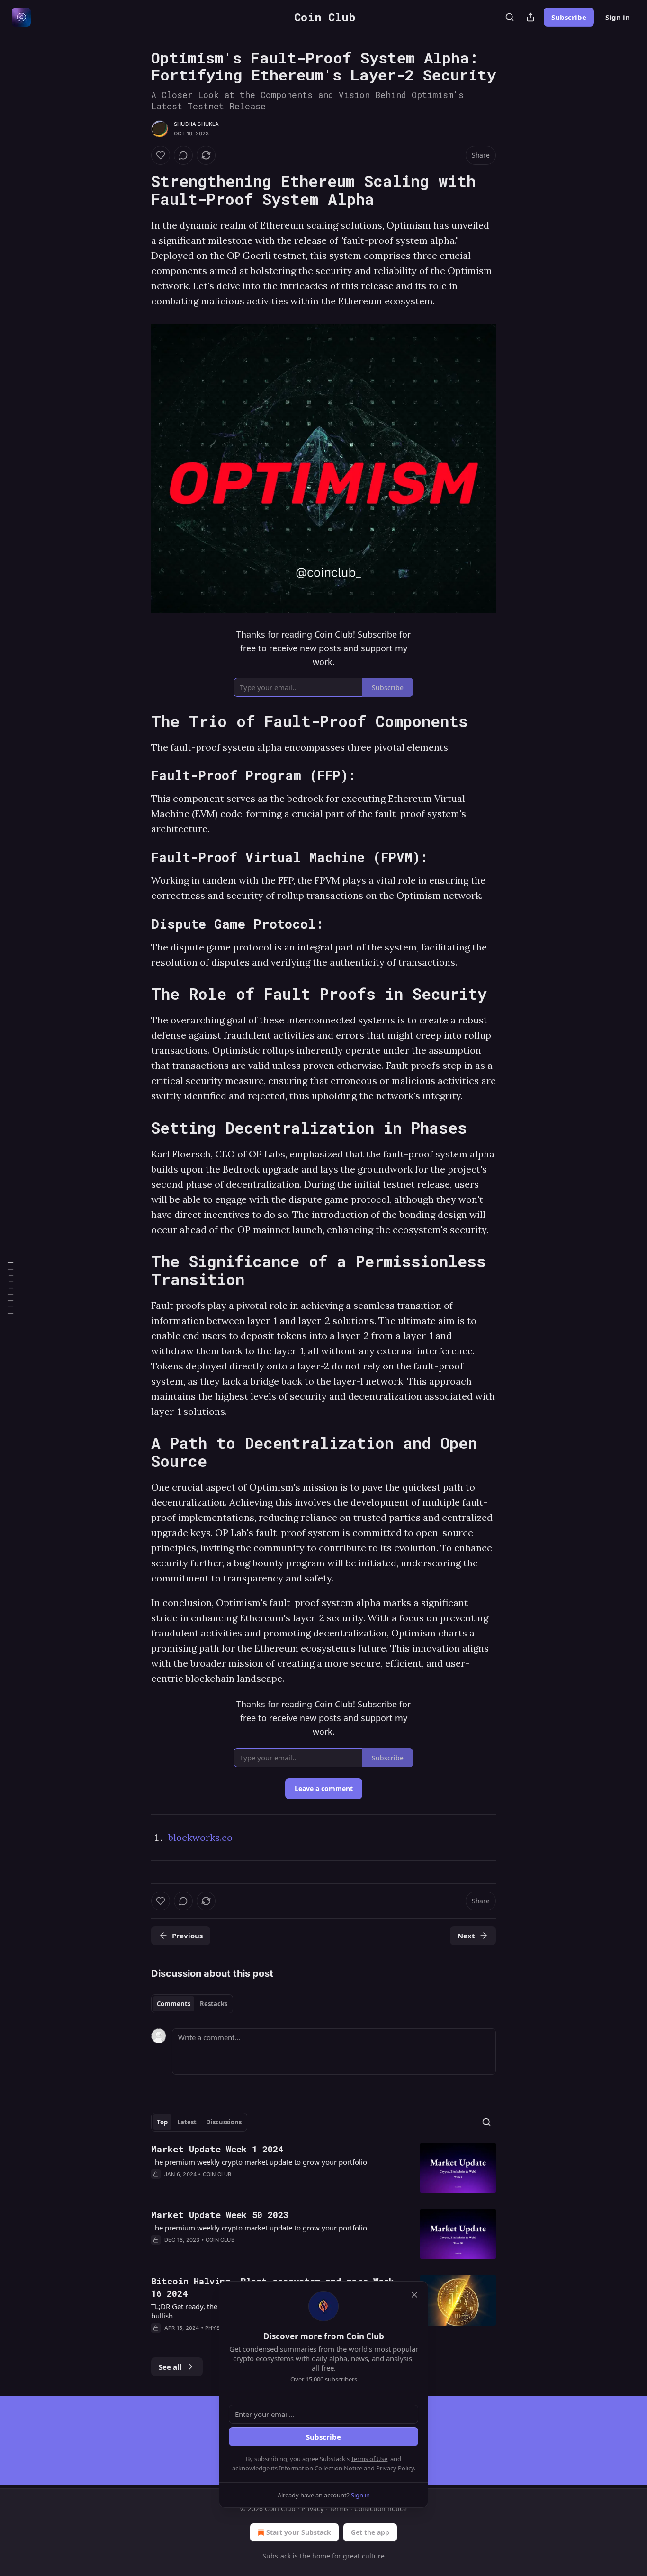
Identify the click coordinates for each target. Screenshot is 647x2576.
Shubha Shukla (197, 124)
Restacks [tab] (214, 2004)
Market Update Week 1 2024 (217, 2149)
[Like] (161, 155)
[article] (323, 2168)
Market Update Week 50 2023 (220, 2215)
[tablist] (192, 2004)
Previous (187, 1936)
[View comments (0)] (183, 155)
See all (170, 2367)
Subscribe (569, 17)
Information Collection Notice (321, 2468)
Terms (339, 2509)
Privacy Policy (395, 2468)
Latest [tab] (187, 2122)
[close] (414, 2295)
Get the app (370, 2532)
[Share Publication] (530, 17)
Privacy (312, 2509)
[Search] (510, 17)
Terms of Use (369, 2459)
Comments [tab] (174, 2004)
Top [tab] (162, 2122)
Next (466, 1936)
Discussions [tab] (224, 2122)
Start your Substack (299, 2532)
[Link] (138, 190)
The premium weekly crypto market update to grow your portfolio (259, 2162)
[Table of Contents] (10, 1288)
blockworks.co (200, 1837)
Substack (277, 2556)
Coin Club (217, 2174)
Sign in (618, 17)
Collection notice (381, 2509)
